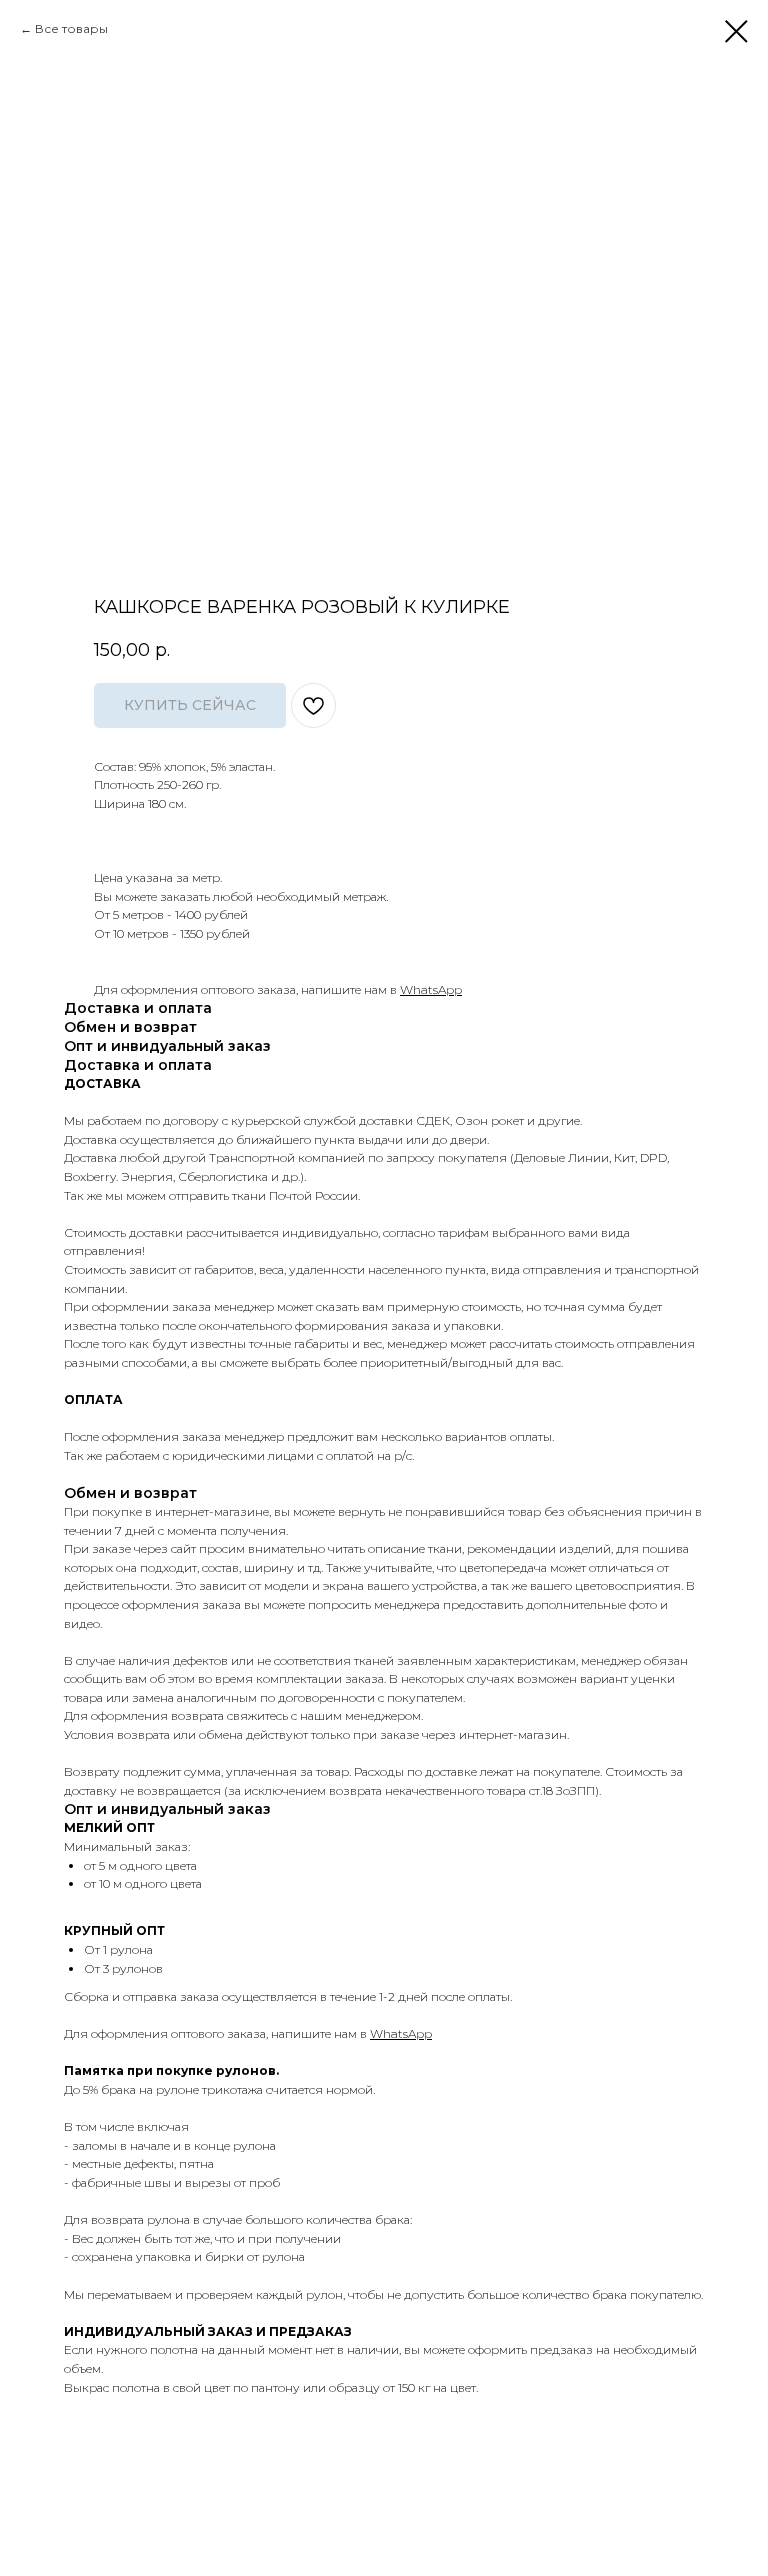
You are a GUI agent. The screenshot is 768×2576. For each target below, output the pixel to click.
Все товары (71, 28)
